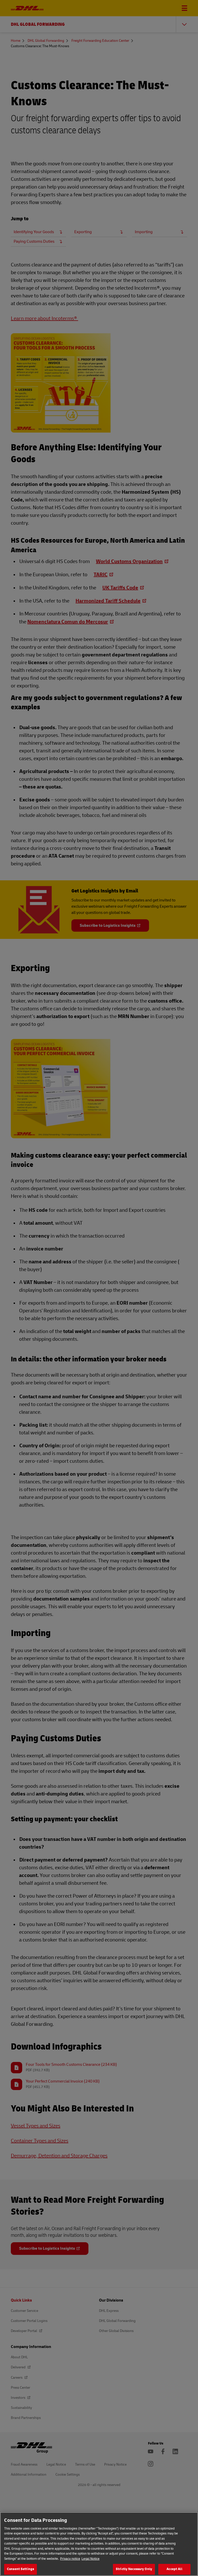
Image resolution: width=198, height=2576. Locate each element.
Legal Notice (90, 2559)
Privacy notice (70, 2559)
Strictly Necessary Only (134, 2569)
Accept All (174, 2569)
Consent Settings (20, 2569)
